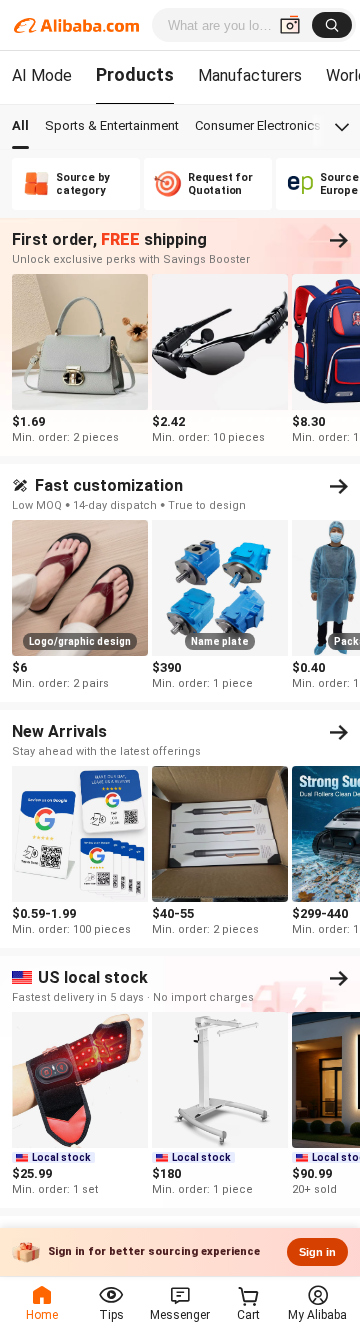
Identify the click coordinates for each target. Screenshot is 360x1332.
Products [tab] (135, 74)
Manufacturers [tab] (250, 75)
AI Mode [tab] (42, 75)
